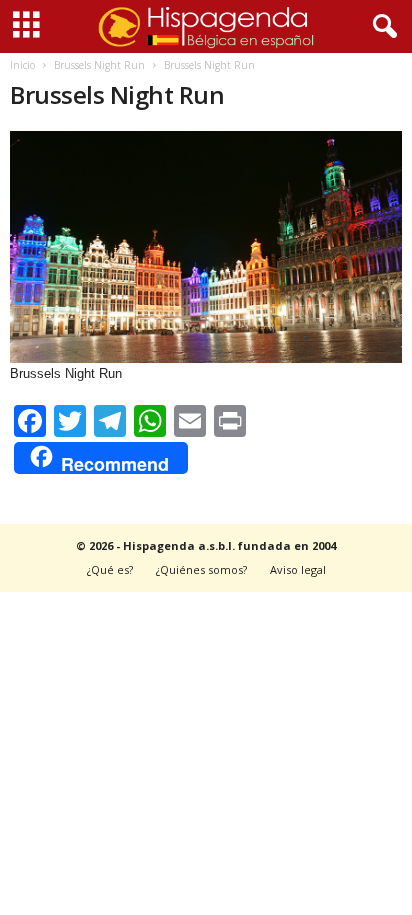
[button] (381, 27)
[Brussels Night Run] (206, 247)
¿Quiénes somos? (201, 569)
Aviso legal (298, 569)
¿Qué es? (110, 569)
